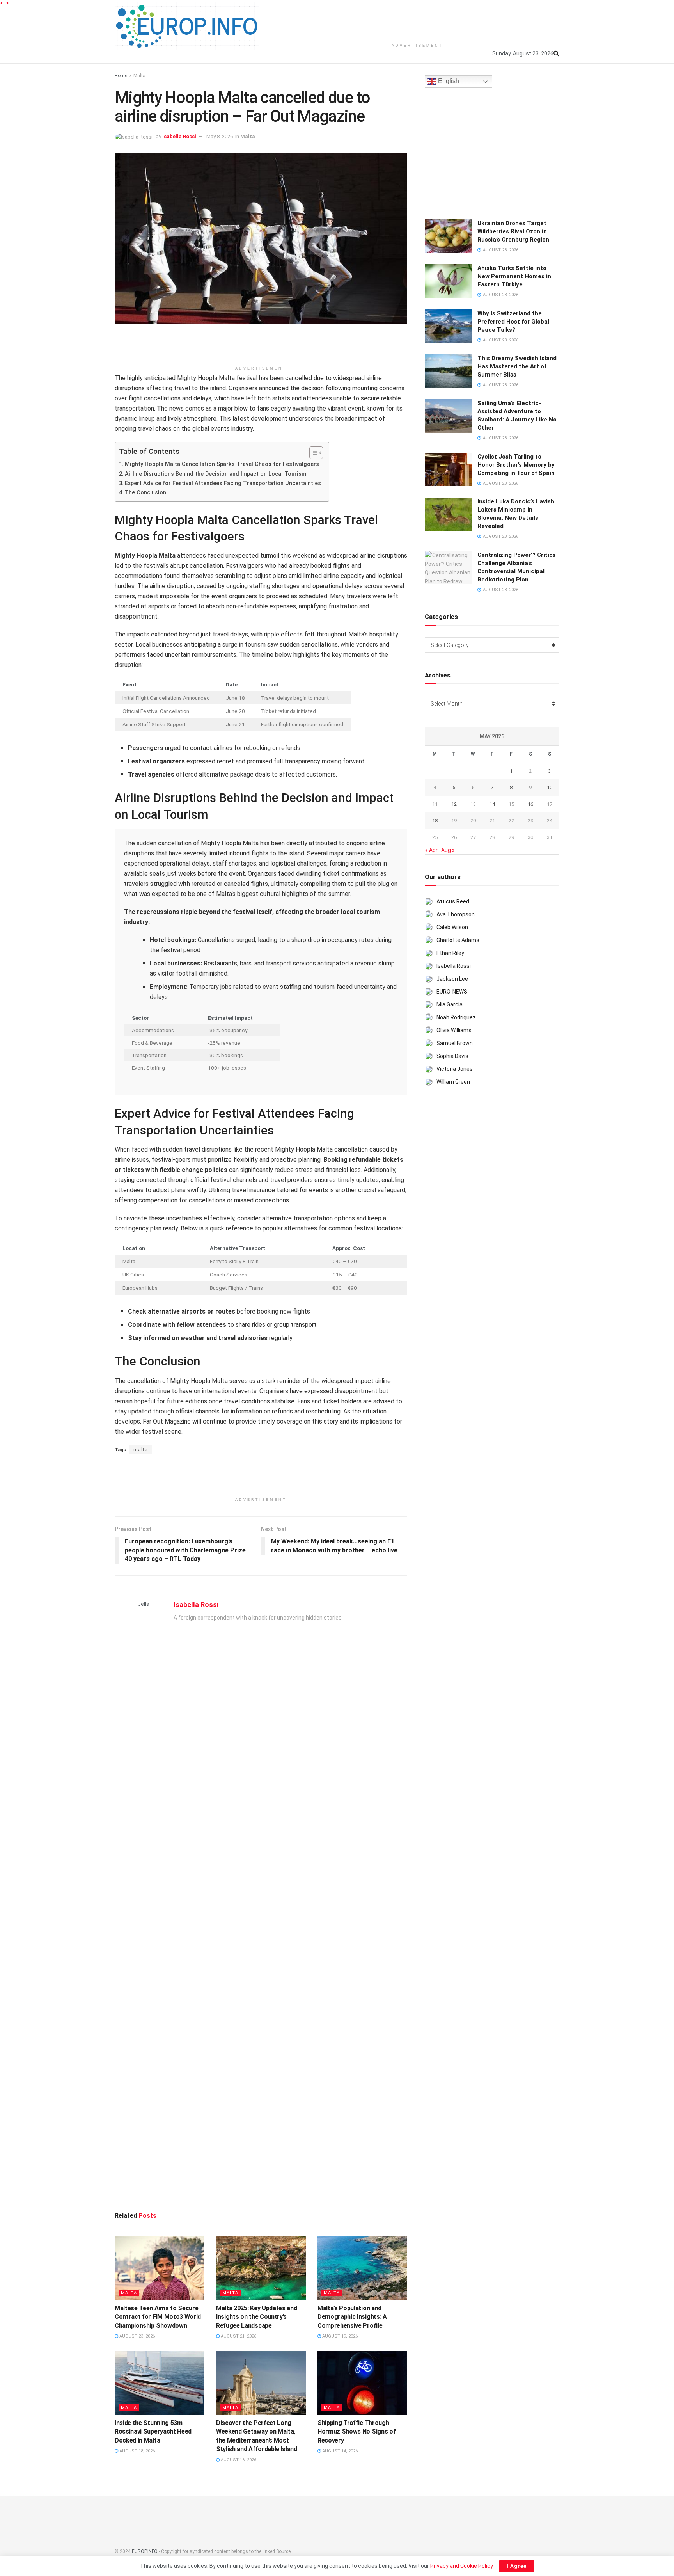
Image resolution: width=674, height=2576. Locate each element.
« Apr (431, 850)
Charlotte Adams (458, 940)
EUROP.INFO (145, 2551)
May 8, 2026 (220, 136)
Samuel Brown (455, 1043)
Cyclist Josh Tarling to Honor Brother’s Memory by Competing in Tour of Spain (516, 465)
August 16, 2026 (238, 2460)
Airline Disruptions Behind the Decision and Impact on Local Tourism (216, 474)
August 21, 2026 (238, 2336)
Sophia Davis (452, 1056)
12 (454, 804)
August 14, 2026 (339, 2451)
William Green (453, 1082)
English (448, 81)
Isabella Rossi (179, 136)
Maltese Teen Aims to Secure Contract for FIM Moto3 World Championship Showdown (158, 2317)
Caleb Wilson (452, 927)
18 (435, 820)
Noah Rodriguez (456, 1017)
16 (530, 804)
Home (121, 76)
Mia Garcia (450, 1004)
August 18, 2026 (137, 2451)
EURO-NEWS (452, 992)
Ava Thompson (456, 914)
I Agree (517, 2566)
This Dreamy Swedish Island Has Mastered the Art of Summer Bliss (517, 366)
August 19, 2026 (339, 2336)
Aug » (448, 850)
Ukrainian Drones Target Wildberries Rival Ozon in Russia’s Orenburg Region (513, 231)
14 (492, 804)
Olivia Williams (454, 1030)
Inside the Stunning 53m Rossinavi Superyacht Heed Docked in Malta (153, 2432)
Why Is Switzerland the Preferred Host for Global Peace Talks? (513, 322)
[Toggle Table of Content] (312, 453)
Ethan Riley (450, 953)
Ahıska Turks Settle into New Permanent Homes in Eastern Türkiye (514, 276)
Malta (139, 76)
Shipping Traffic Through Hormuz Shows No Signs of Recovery (357, 2432)
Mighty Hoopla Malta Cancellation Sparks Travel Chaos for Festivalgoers (222, 464)
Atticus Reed (453, 901)
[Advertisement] (417, 20)
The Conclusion (145, 493)
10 (550, 787)
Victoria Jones (455, 1069)
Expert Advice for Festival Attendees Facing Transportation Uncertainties (223, 483)
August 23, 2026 (137, 2336)
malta (141, 1450)
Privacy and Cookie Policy (461, 2566)
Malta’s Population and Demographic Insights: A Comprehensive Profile (352, 2317)
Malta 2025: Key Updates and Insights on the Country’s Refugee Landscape (256, 2317)
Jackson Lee (452, 979)
